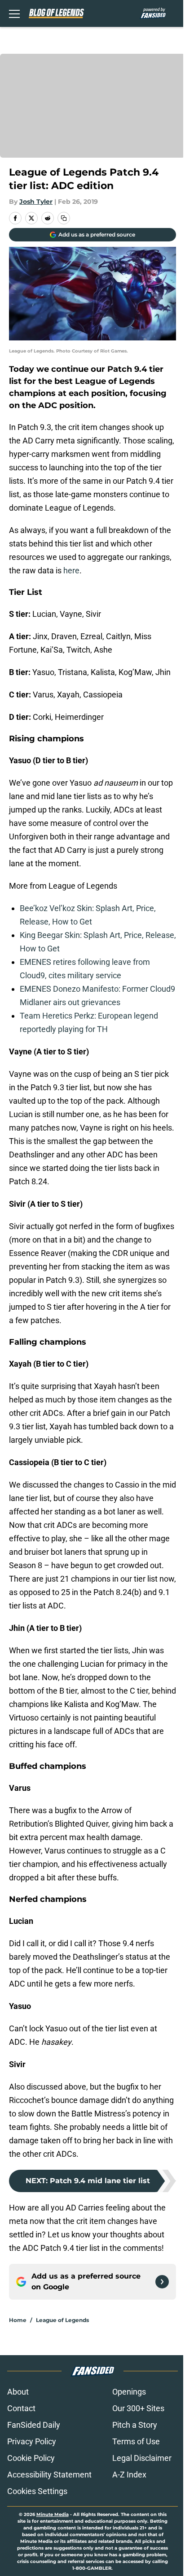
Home (18, 2320)
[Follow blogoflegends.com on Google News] (162, 2282)
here (71, 570)
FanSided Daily (34, 2425)
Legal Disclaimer (142, 2458)
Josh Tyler (36, 202)
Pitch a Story (135, 2425)
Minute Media (53, 2514)
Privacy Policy (32, 2441)
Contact (21, 2408)
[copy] (64, 218)
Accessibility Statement (49, 2475)
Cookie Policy (31, 2458)
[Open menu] (14, 13)
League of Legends (62, 2320)
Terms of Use (136, 2441)
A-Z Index (129, 2475)
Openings (129, 2392)
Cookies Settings (37, 2491)
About (18, 2392)
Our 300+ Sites (138, 2408)
